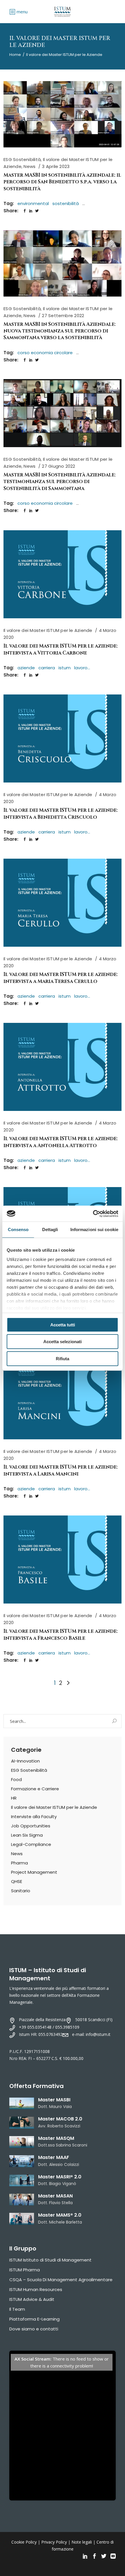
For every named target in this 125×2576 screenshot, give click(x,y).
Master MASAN (55, 2196)
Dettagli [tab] (50, 1230)
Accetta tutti (63, 1325)
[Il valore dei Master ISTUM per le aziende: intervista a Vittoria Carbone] (63, 574)
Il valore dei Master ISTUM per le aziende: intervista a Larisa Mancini (61, 1470)
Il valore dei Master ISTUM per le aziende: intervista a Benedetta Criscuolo (61, 813)
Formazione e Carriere (35, 1789)
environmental (33, 203)
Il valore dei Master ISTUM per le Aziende (48, 630)
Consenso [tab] (18, 1230)
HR (14, 1798)
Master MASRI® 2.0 (60, 2177)
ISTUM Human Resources (36, 2289)
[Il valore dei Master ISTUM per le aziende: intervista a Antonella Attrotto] (63, 1067)
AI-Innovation (25, 1761)
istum (65, 668)
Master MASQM (56, 2138)
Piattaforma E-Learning (34, 2319)
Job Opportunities (31, 1826)
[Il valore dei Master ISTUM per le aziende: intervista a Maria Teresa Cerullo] (63, 903)
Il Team (17, 2309)
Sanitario (21, 1891)
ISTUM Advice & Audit (32, 2299)
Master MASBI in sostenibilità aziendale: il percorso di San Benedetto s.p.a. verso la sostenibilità (62, 182)
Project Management (34, 1872)
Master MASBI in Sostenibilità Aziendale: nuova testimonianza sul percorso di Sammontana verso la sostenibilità (60, 331)
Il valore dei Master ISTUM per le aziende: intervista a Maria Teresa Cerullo (61, 978)
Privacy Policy (54, 2542)
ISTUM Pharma (25, 2270)
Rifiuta (63, 1359)
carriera (47, 668)
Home (15, 55)
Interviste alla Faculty (34, 1817)
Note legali (82, 2542)
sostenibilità (66, 203)
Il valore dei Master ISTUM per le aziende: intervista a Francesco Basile (61, 1635)
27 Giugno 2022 (58, 466)
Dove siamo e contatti (34, 2329)
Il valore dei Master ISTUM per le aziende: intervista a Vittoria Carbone (61, 649)
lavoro (81, 668)
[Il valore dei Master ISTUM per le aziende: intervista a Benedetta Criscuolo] (63, 738)
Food (16, 1779)
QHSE (17, 1881)
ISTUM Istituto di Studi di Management (50, 2260)
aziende (26, 668)
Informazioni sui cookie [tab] (94, 1230)
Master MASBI (54, 2100)
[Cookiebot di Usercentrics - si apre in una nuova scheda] (93, 1214)
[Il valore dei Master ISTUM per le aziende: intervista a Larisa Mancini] (63, 1395)
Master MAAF (54, 2157)
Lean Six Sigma (27, 1835)
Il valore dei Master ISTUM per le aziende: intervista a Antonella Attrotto (61, 1142)
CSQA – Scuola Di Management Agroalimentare (61, 2280)
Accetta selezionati (63, 1342)
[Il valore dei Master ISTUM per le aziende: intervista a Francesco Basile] (63, 1560)
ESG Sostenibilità (22, 159)
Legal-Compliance (31, 1844)
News (30, 166)
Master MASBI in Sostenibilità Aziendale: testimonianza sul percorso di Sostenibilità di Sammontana (60, 482)
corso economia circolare (45, 353)
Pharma (19, 1863)
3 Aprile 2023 (56, 166)
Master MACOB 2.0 (60, 2119)
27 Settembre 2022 (63, 316)
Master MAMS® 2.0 (60, 2215)
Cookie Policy (24, 2542)
